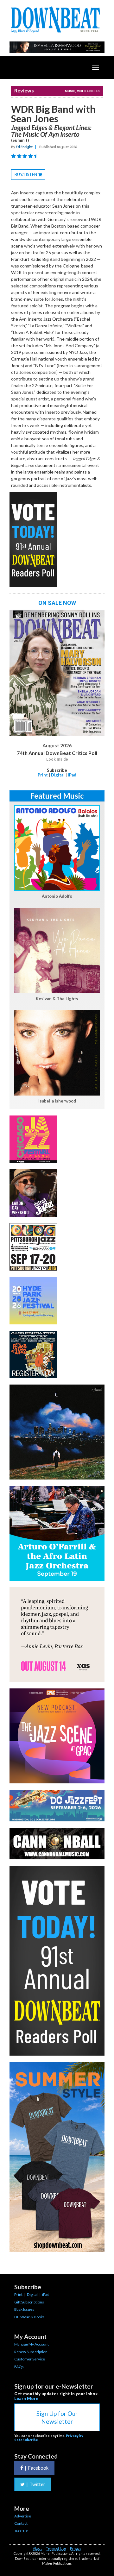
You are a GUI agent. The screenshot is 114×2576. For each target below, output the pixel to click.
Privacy (76, 2548)
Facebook (37, 2468)
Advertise (23, 2516)
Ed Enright (24, 147)
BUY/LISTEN (30, 176)
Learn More (26, 2398)
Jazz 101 (22, 2531)
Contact (21, 2523)
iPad (72, 775)
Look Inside (57, 759)
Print (43, 775)
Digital (58, 775)
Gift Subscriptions (29, 2302)
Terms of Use (56, 2548)
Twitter (36, 2484)
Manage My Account (32, 2344)
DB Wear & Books (29, 2317)
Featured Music (57, 796)
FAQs (19, 2367)
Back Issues (24, 2309)
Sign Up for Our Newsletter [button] (57, 2417)
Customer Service (30, 2359)
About (37, 2548)
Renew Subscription (31, 2352)
